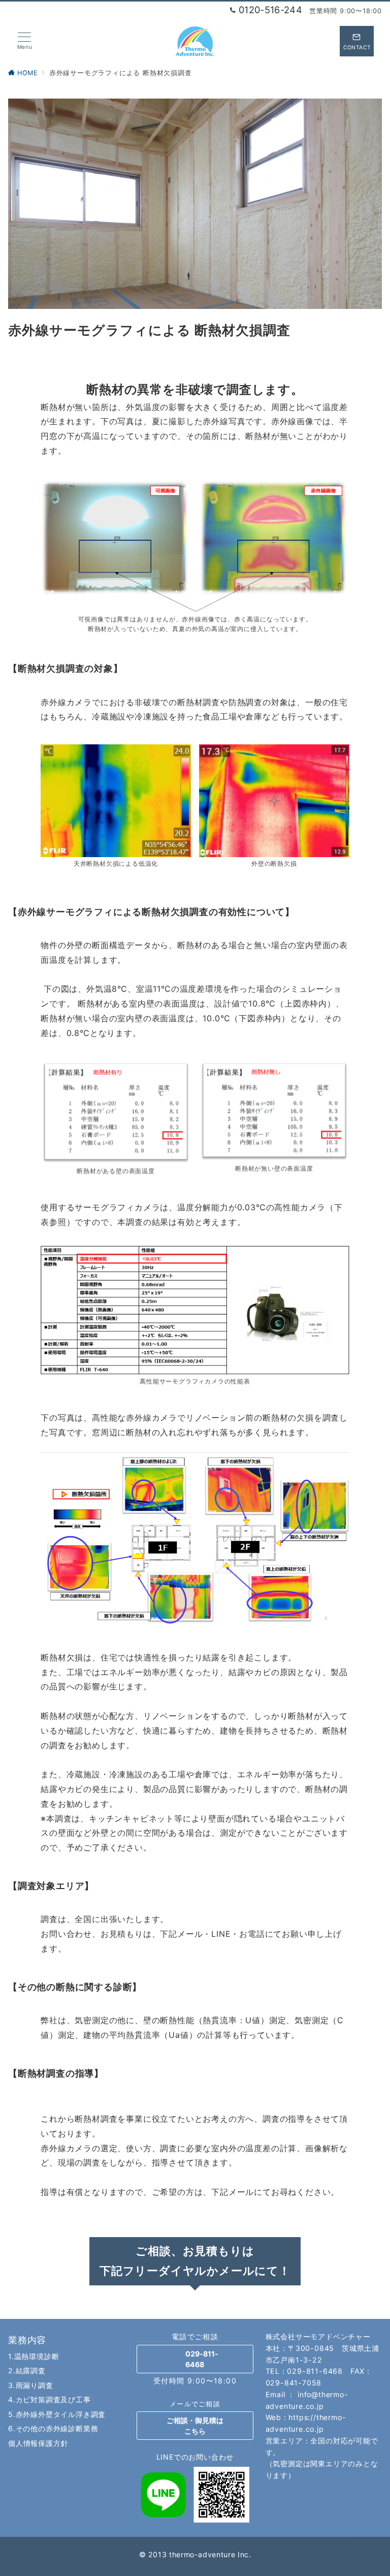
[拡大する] (336, 492)
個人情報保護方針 (38, 2443)
